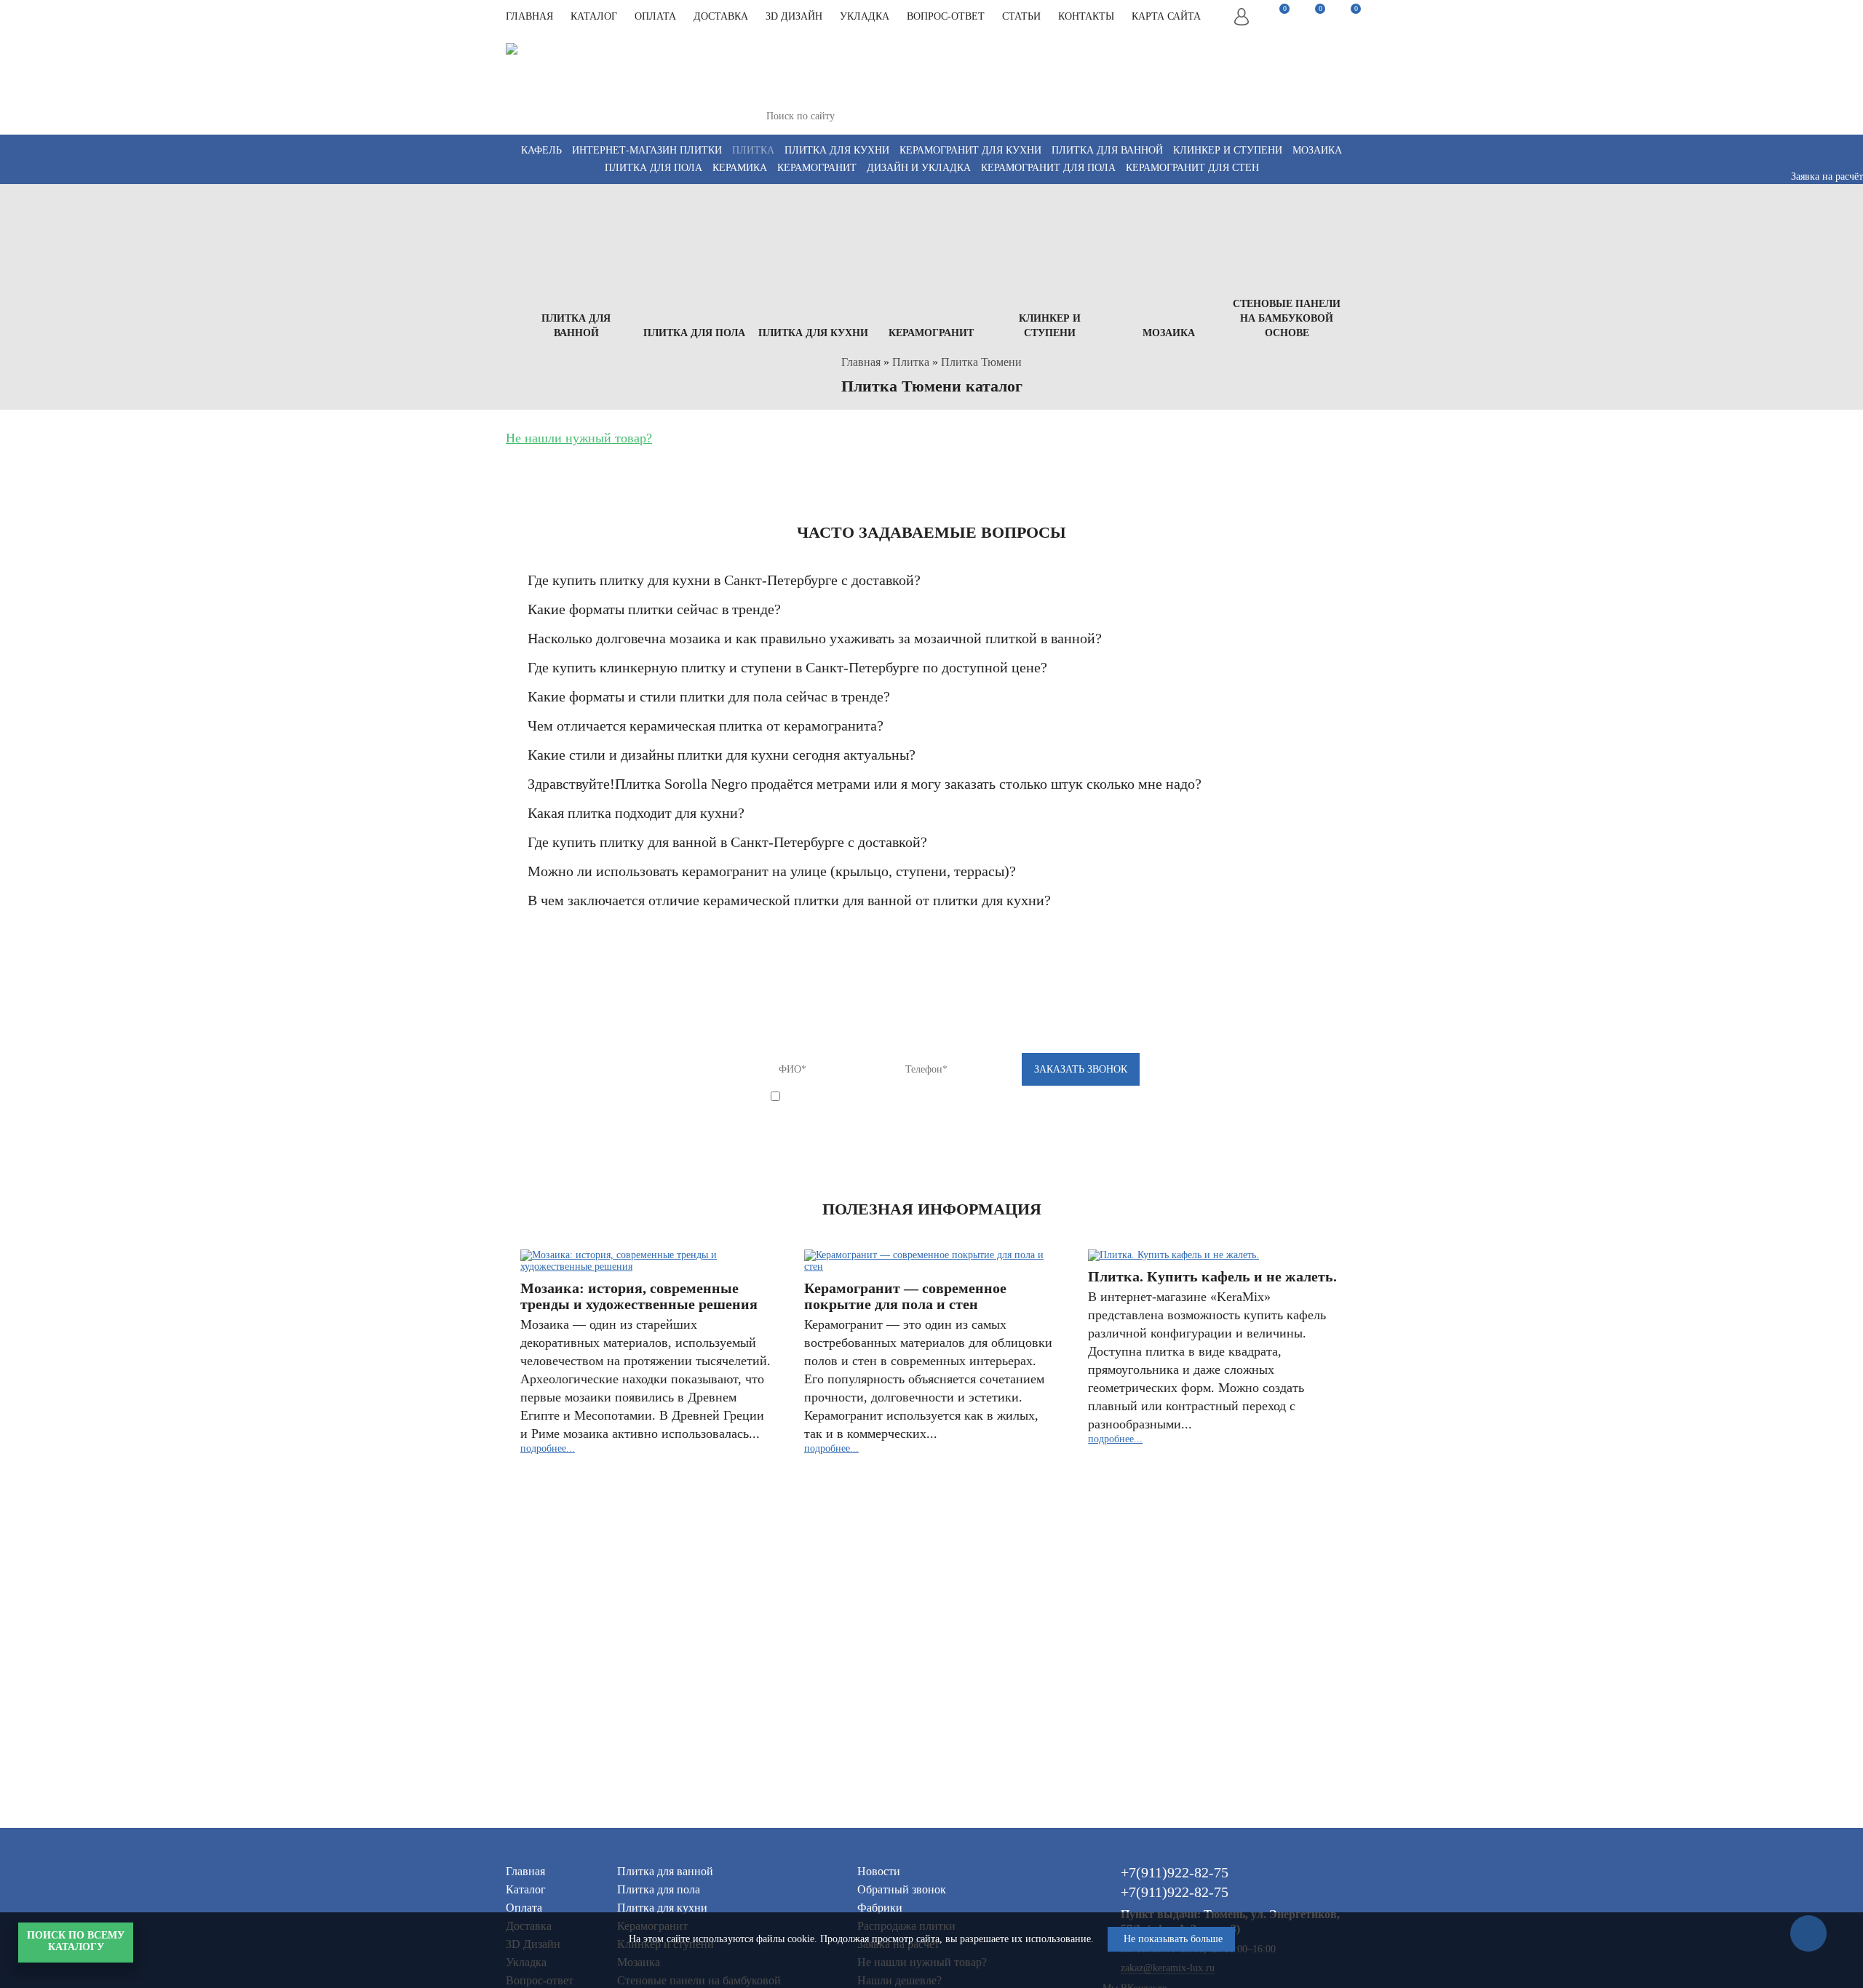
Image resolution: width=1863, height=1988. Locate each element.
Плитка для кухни (837, 150)
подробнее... (548, 1448)
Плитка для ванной (1107, 150)
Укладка (865, 16)
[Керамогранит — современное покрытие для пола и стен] (930, 1261)
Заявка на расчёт (1827, 176)
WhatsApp (1315, 103)
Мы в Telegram (1283, 89)
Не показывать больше (1173, 1939)
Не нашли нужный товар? (579, 438)
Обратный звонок (902, 1889)
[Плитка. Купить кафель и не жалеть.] (1214, 1255)
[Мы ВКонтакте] (1039, 96)
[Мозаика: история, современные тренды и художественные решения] (646, 1261)
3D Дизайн (794, 16)
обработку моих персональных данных (947, 1098)
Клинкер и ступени (1228, 150)
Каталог (594, 16)
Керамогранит (817, 168)
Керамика (740, 168)
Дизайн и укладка (919, 168)
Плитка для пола (654, 168)
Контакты (1086, 16)
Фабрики (880, 1908)
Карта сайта (1166, 16)
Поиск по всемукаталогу (76, 1941)
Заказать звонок (1318, 62)
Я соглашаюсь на (909, 1098)
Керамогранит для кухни (970, 150)
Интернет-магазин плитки (647, 150)
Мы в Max (1252, 103)
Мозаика (1317, 150)
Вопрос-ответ (946, 16)
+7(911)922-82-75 (1090, 51)
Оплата (655, 16)
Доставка (721, 16)
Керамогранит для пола (1048, 168)
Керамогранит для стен (1192, 168)
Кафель (541, 150)
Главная (529, 16)
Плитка (753, 150)
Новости (879, 1871)
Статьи (1021, 16)
